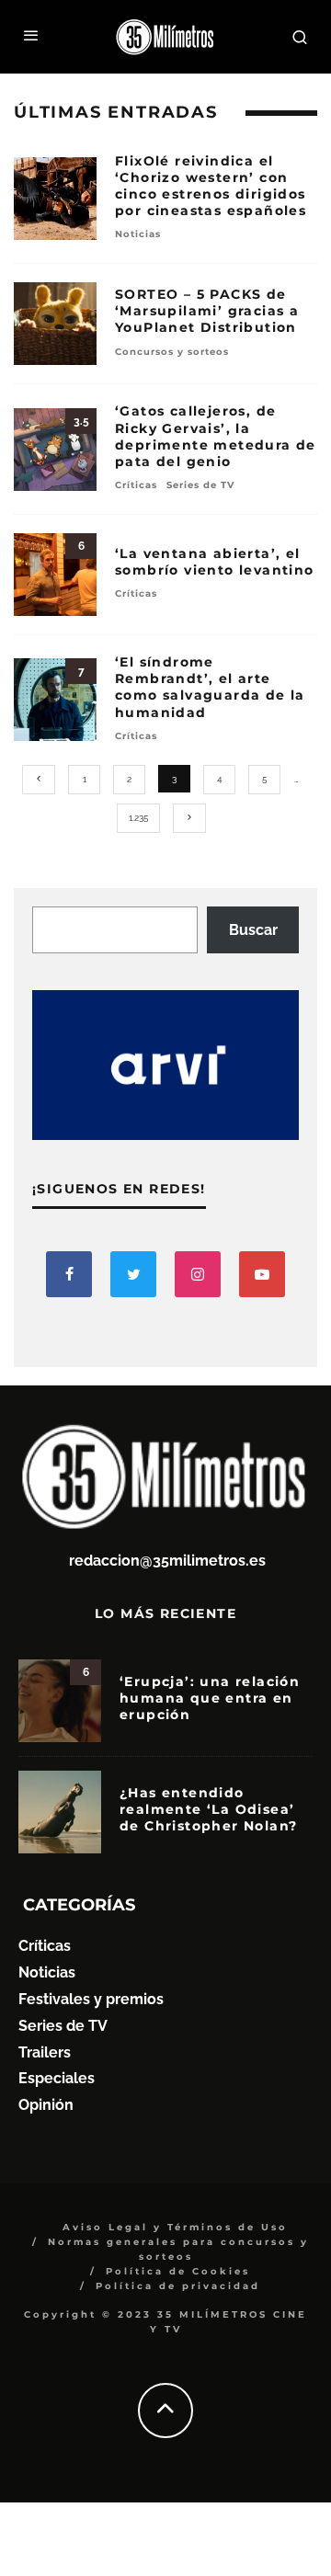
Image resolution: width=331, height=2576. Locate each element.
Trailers (45, 2052)
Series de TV (200, 485)
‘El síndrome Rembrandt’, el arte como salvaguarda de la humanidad (210, 687)
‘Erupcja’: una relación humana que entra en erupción (210, 1698)
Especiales (57, 2078)
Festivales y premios (91, 1999)
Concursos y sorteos (172, 352)
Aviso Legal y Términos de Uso (175, 2227)
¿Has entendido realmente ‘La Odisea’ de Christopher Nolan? (208, 1809)
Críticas (136, 485)
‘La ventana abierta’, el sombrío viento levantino (215, 562)
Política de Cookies (178, 2271)
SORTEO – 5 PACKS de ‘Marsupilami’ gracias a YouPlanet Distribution (207, 311)
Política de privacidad (178, 2286)
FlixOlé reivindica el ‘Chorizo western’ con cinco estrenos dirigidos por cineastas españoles (211, 186)
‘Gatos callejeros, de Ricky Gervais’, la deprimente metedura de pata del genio (216, 436)
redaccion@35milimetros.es (167, 1561)
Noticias (138, 234)
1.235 (138, 818)
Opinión (46, 2105)
